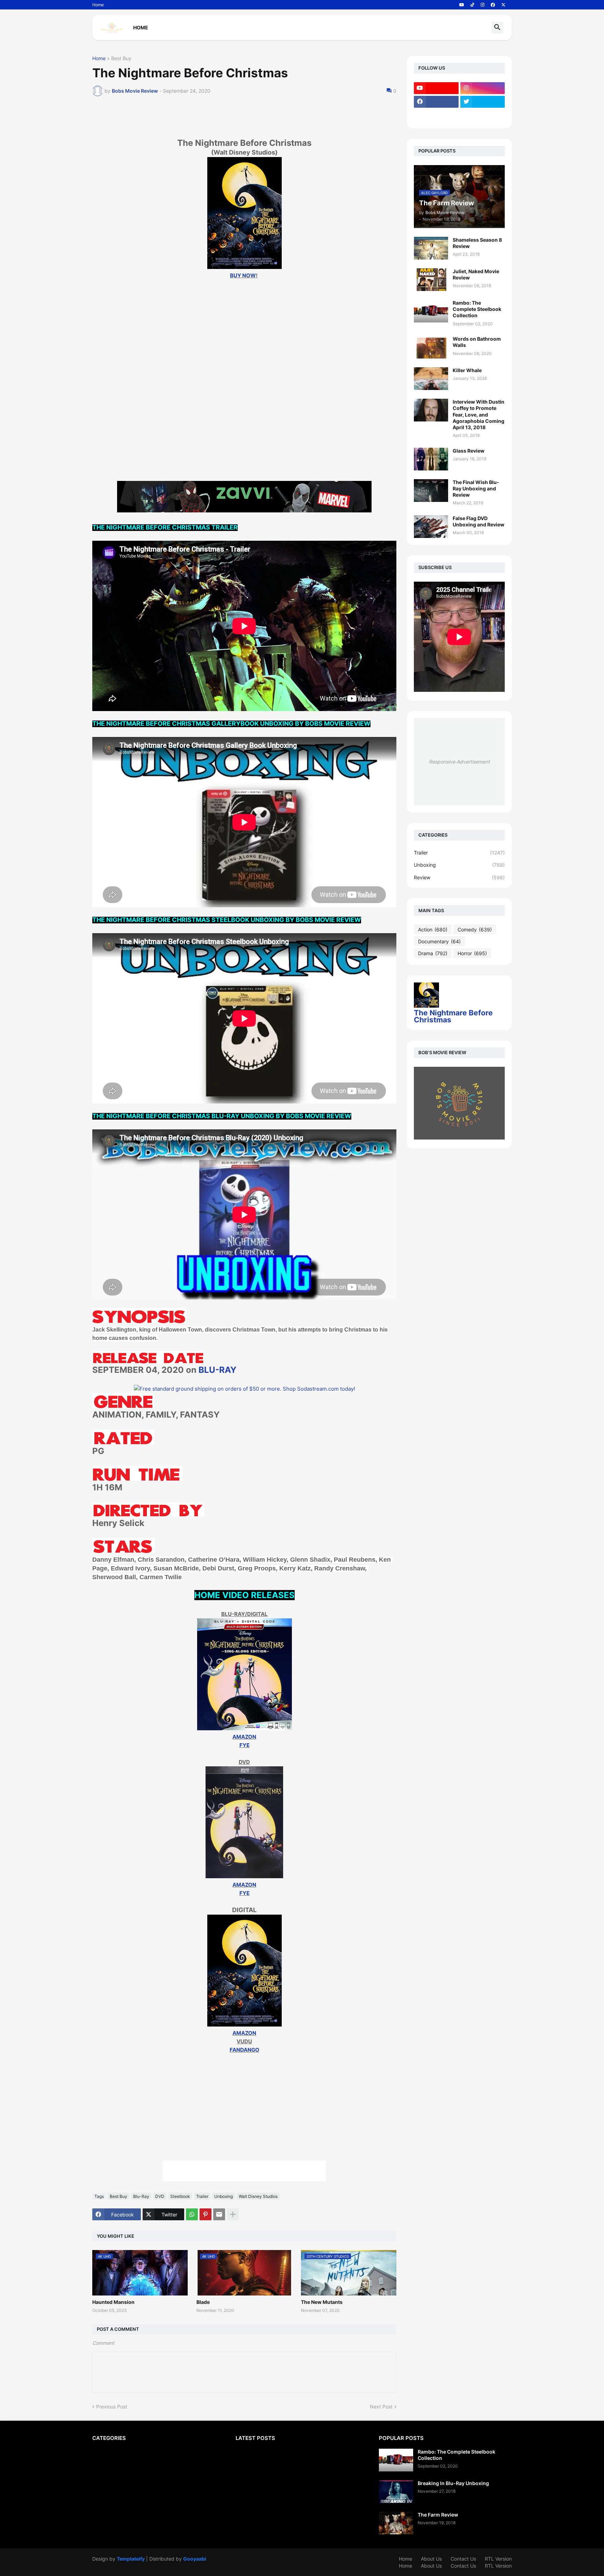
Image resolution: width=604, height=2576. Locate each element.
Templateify (131, 2559)
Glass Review (469, 451)
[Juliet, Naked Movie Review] (431, 280)
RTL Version (498, 2559)
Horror (472, 953)
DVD (160, 2196)
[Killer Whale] (431, 379)
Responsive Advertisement (459, 762)
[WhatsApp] (192, 2214)
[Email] (219, 2214)
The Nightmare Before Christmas (453, 1016)
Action (433, 929)
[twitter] (483, 102)
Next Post (381, 2407)
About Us (431, 2559)
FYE (245, 1745)
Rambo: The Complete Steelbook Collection (477, 309)
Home (98, 5)
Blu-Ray (141, 2196)
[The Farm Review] (396, 2523)
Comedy (475, 929)
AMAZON (244, 1737)
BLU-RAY (217, 1370)
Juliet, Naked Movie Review (476, 274)
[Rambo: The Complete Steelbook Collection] (431, 311)
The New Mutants (322, 2302)
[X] (436, 115)
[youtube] (462, 5)
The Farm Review (438, 2515)
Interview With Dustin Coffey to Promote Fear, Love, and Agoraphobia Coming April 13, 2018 (479, 414)
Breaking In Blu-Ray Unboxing (453, 2483)
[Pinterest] (206, 2214)
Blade (203, 2302)
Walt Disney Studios (258, 2196)
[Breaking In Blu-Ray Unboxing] (396, 2492)
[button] (497, 28)
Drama (433, 953)
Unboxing (224, 2196)
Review (459, 877)
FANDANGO (245, 2050)
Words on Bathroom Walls (477, 342)
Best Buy (121, 59)
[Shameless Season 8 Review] (431, 248)
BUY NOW (243, 275)
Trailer (202, 2196)
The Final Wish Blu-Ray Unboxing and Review (476, 488)
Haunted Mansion (113, 2302)
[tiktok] (472, 5)
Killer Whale (467, 370)
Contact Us (463, 2559)
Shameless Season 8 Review (477, 243)
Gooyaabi (195, 2559)
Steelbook (180, 2196)
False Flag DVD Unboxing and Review (479, 521)
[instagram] (483, 5)
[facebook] (493, 5)
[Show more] (233, 2214)
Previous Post (112, 2407)
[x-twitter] (503, 5)
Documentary (439, 941)
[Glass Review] (431, 459)
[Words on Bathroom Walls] (431, 347)
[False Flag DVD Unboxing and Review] (431, 527)
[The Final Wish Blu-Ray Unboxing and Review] (431, 491)
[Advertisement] (244, 424)
